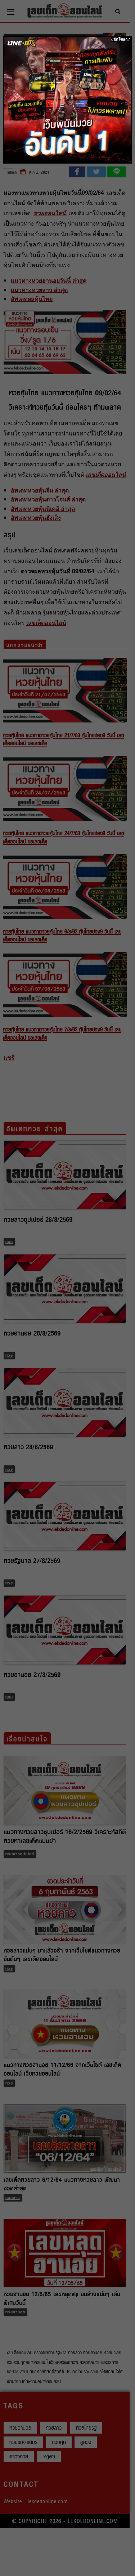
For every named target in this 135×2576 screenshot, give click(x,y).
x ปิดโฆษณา (121, 39)
